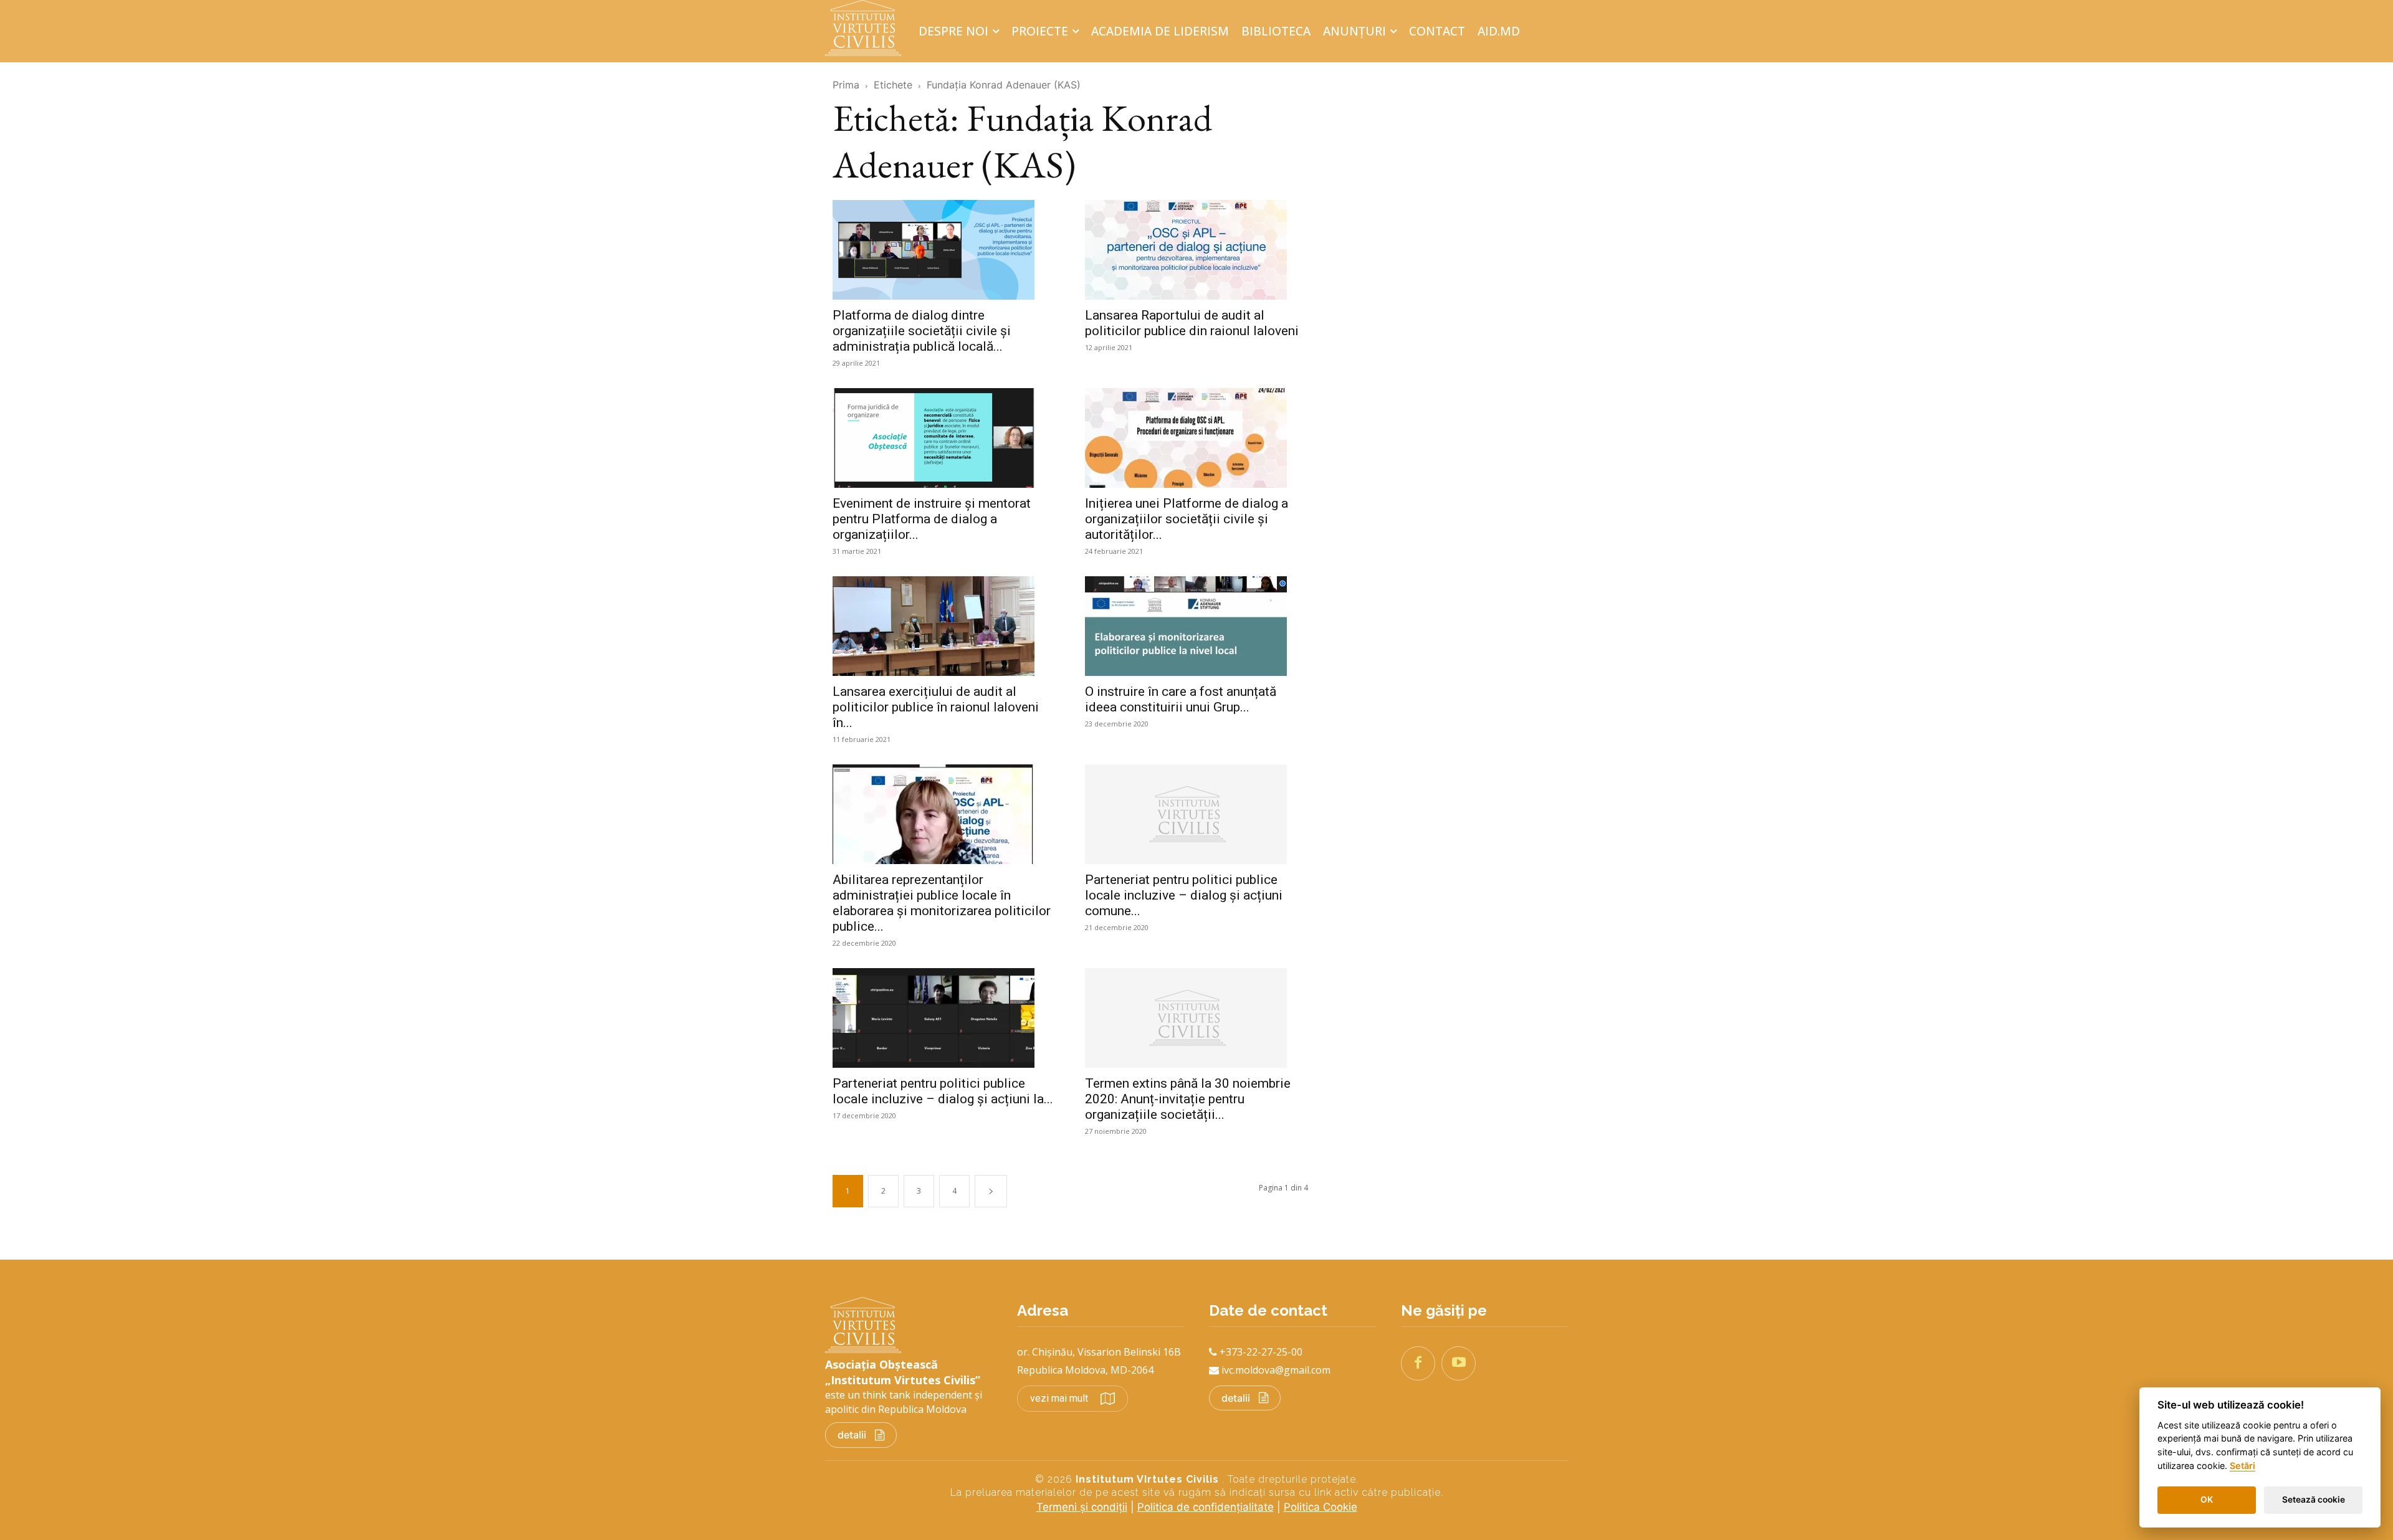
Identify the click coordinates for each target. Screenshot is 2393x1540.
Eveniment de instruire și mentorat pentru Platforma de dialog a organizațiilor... (932, 519)
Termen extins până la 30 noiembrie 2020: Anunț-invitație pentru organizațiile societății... (1188, 1099)
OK (2207, 1500)
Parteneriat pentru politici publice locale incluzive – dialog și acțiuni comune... (1184, 895)
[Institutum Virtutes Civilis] (867, 28)
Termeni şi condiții (1082, 1507)
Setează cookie (2314, 1500)
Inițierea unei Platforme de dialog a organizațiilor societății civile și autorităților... (1187, 519)
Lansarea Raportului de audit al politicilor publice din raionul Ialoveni (1192, 323)
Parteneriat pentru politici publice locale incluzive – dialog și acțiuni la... (943, 1091)
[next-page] (991, 1191)
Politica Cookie (1321, 1507)
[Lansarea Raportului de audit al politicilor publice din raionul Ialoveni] (1196, 250)
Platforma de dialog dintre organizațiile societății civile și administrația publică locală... (922, 331)
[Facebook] (1418, 1363)
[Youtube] (1459, 1363)
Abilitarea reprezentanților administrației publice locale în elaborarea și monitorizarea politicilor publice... (942, 903)
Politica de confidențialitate (1206, 1507)
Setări (2243, 1466)
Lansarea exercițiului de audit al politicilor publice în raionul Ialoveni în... (936, 707)
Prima (846, 85)
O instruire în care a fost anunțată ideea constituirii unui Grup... (1181, 699)
